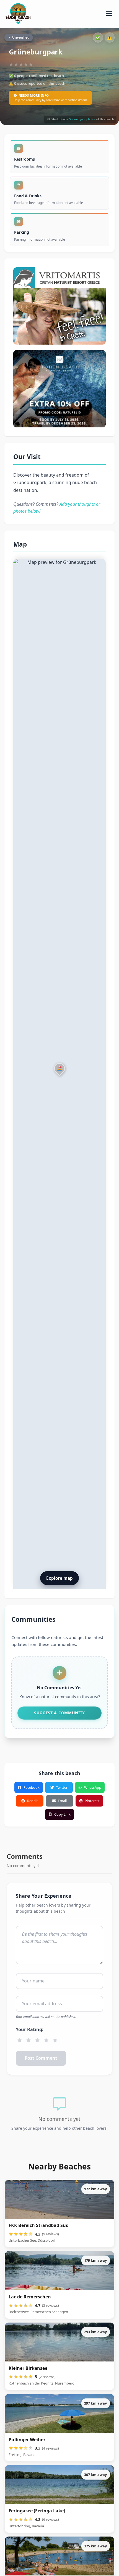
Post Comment (41, 2058)
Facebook (32, 1787)
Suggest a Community (59, 1713)
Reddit (33, 1801)
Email (62, 1801)
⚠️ (110, 37)
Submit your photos (82, 119)
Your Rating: (30, 2029)
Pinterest (92, 1801)
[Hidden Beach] (59, 389)
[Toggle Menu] (109, 14)
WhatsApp (93, 1787)
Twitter (62, 1787)
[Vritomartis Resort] (59, 306)
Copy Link (62, 1814)
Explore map (59, 1578)
